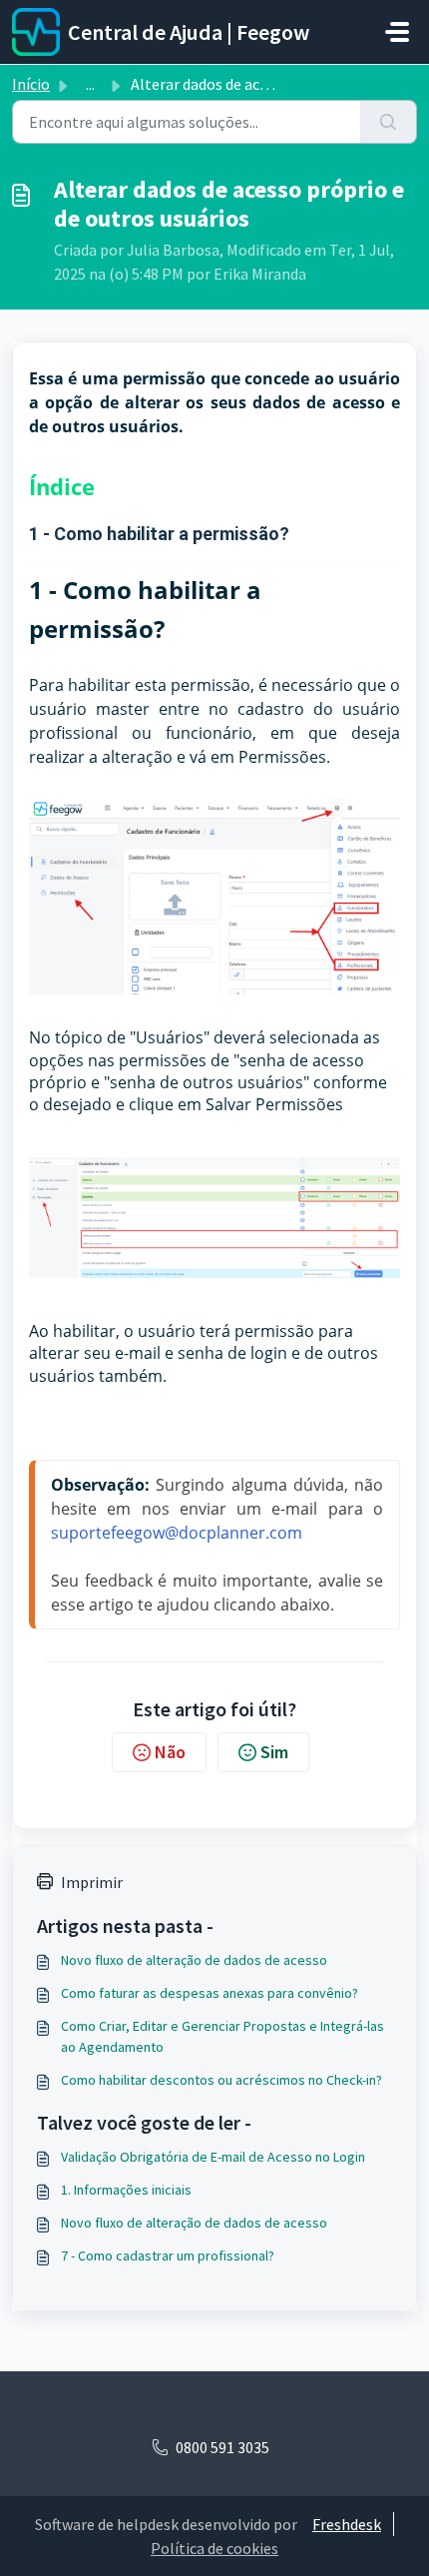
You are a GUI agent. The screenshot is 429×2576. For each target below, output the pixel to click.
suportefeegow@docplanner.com (177, 1533)
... (90, 84)
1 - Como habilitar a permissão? (159, 534)
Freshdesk (347, 2524)
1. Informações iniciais (126, 2190)
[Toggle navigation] (397, 32)
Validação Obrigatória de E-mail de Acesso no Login (213, 2157)
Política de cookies (214, 2548)
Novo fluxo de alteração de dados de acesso (194, 1960)
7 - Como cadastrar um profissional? (168, 2255)
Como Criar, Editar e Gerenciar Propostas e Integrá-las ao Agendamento (222, 2036)
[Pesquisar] (389, 122)
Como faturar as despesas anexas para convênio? (210, 1993)
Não (170, 1752)
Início (31, 84)
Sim (274, 1752)
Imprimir (92, 1882)
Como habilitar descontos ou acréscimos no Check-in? (221, 2080)
